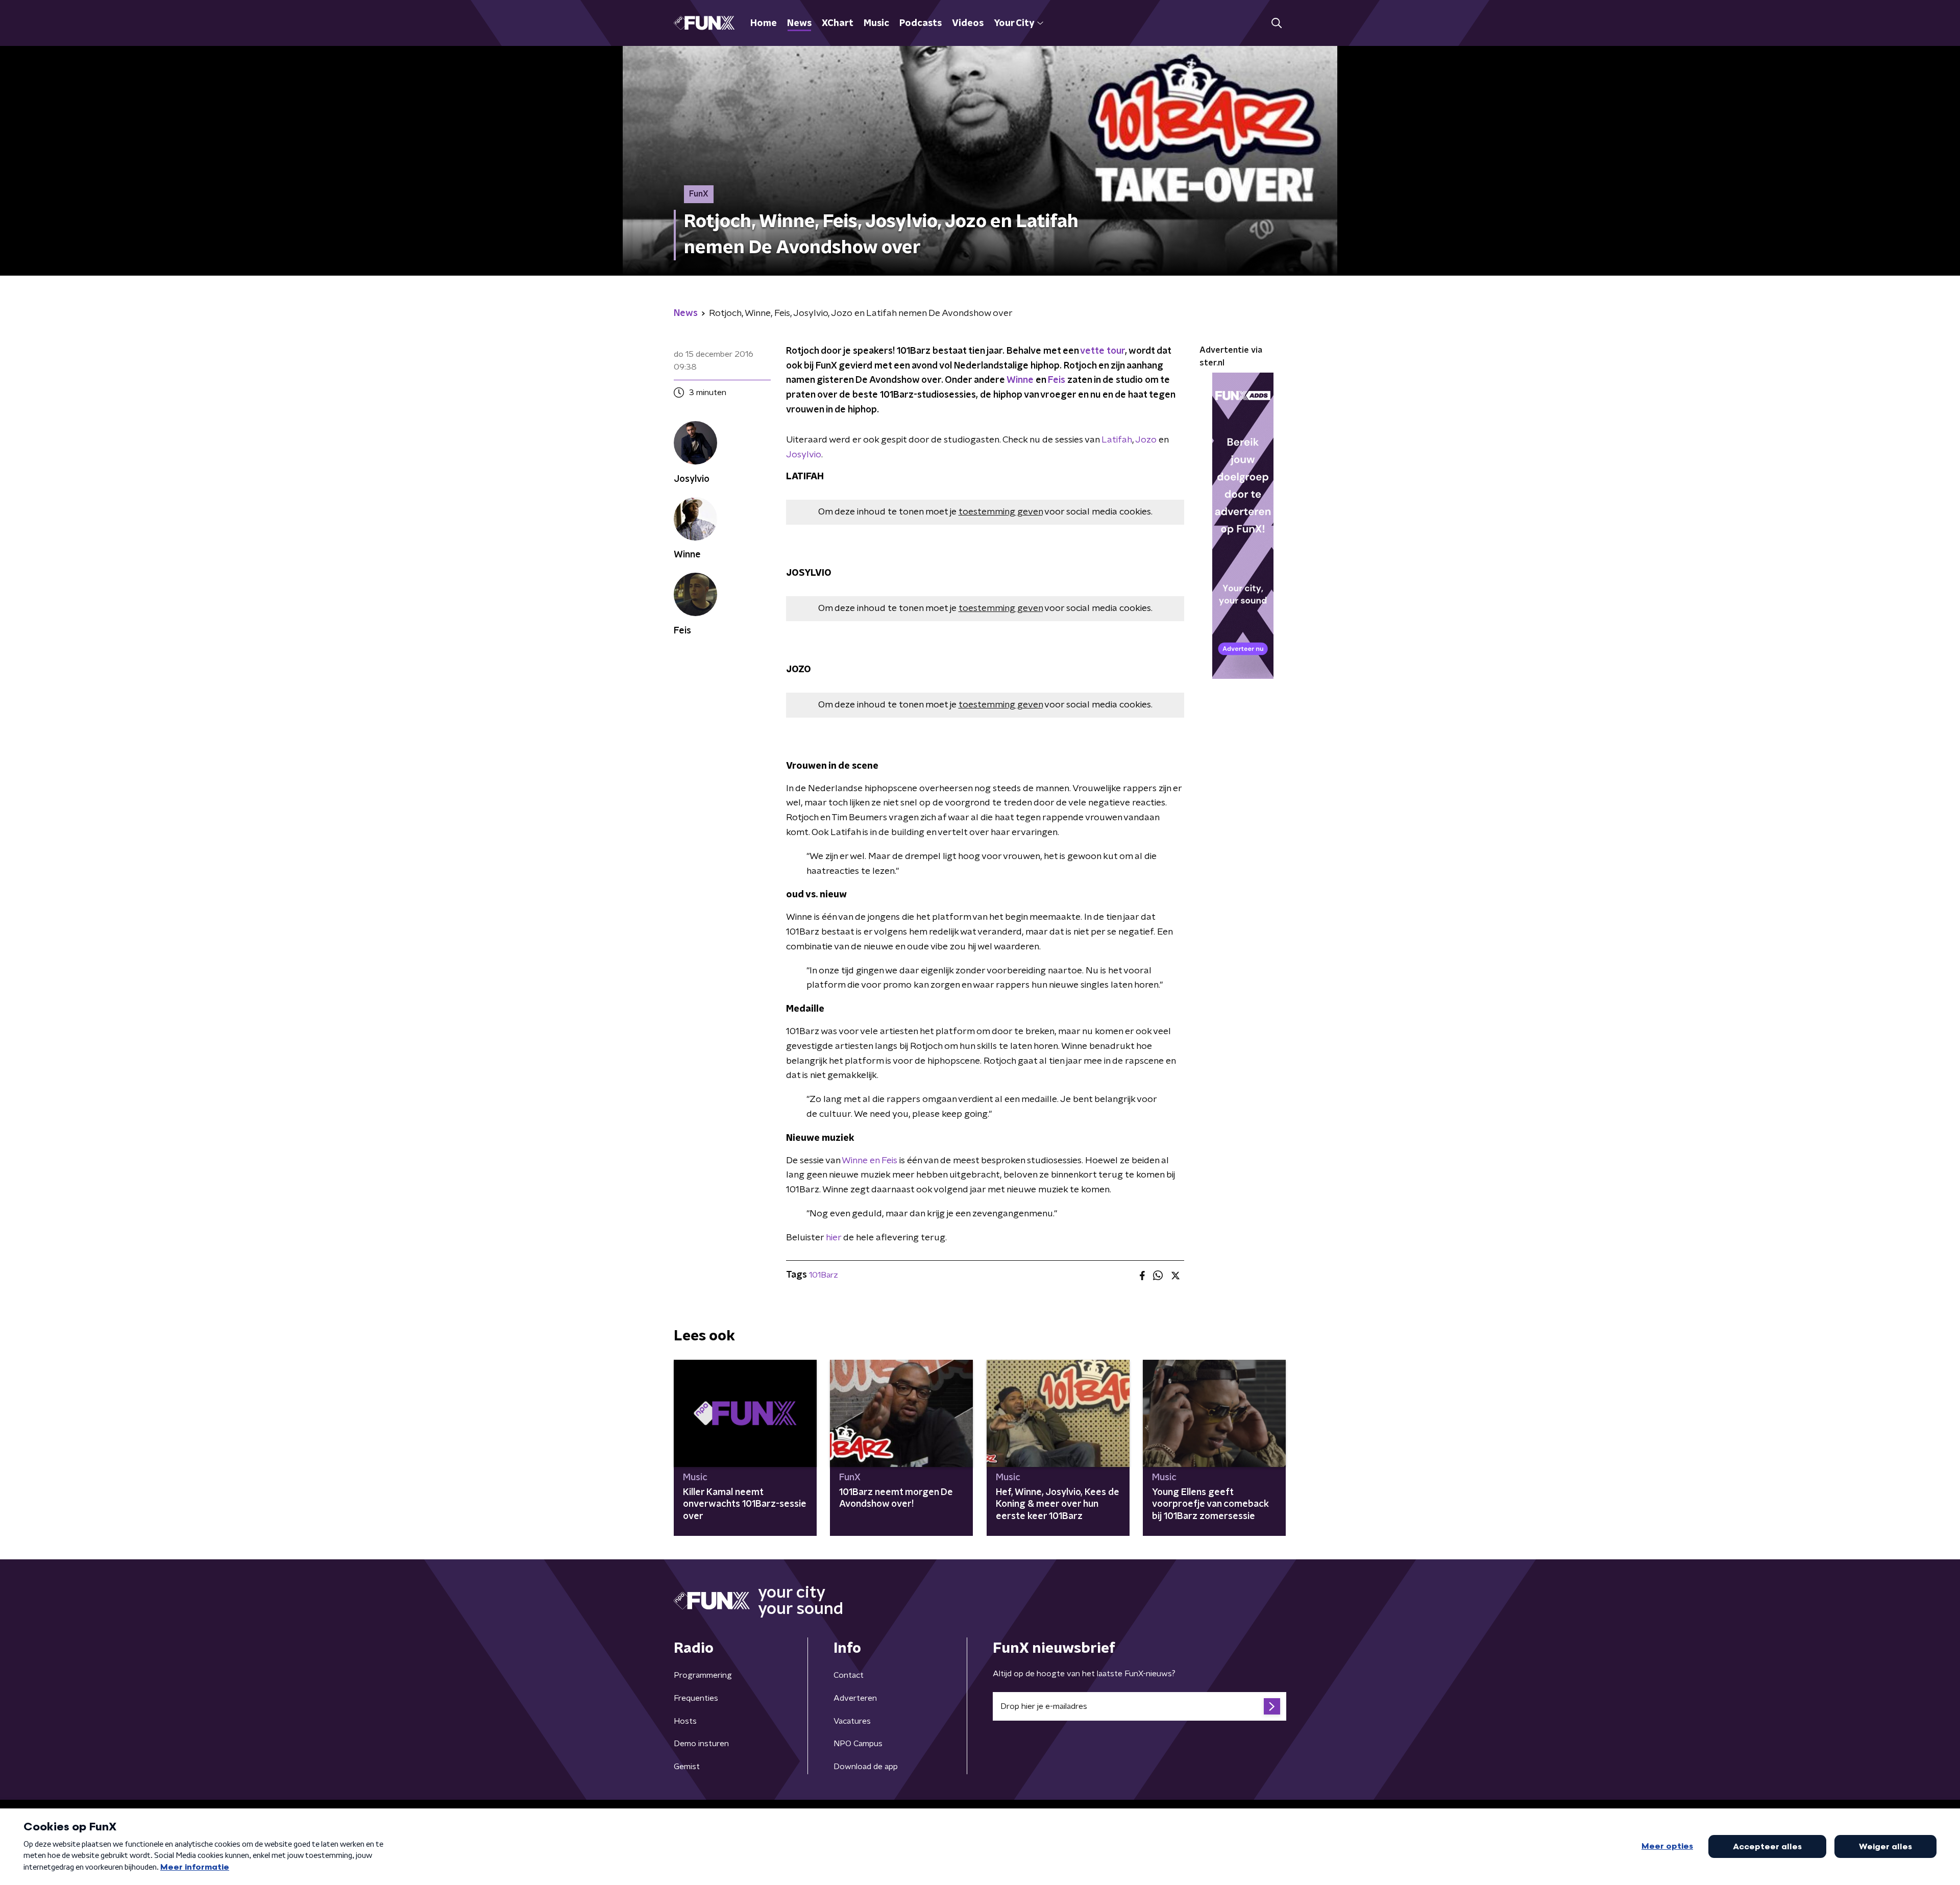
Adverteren (855, 1698)
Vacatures (852, 1721)
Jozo (1146, 440)
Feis (1057, 380)
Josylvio (804, 455)
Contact (849, 1675)
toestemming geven (1001, 512)
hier (834, 1238)
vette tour (1102, 351)
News (799, 23)
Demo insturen (701, 1744)
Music (876, 23)
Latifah (1117, 440)
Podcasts (921, 23)
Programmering (703, 1675)
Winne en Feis (869, 1161)
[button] (1276, 23)
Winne (1021, 380)
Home (764, 23)
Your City (1014, 23)
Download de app (866, 1767)
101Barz (824, 1275)
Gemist (687, 1767)
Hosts (685, 1721)
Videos (968, 23)
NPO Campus (858, 1744)
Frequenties (696, 1698)
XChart (838, 23)
